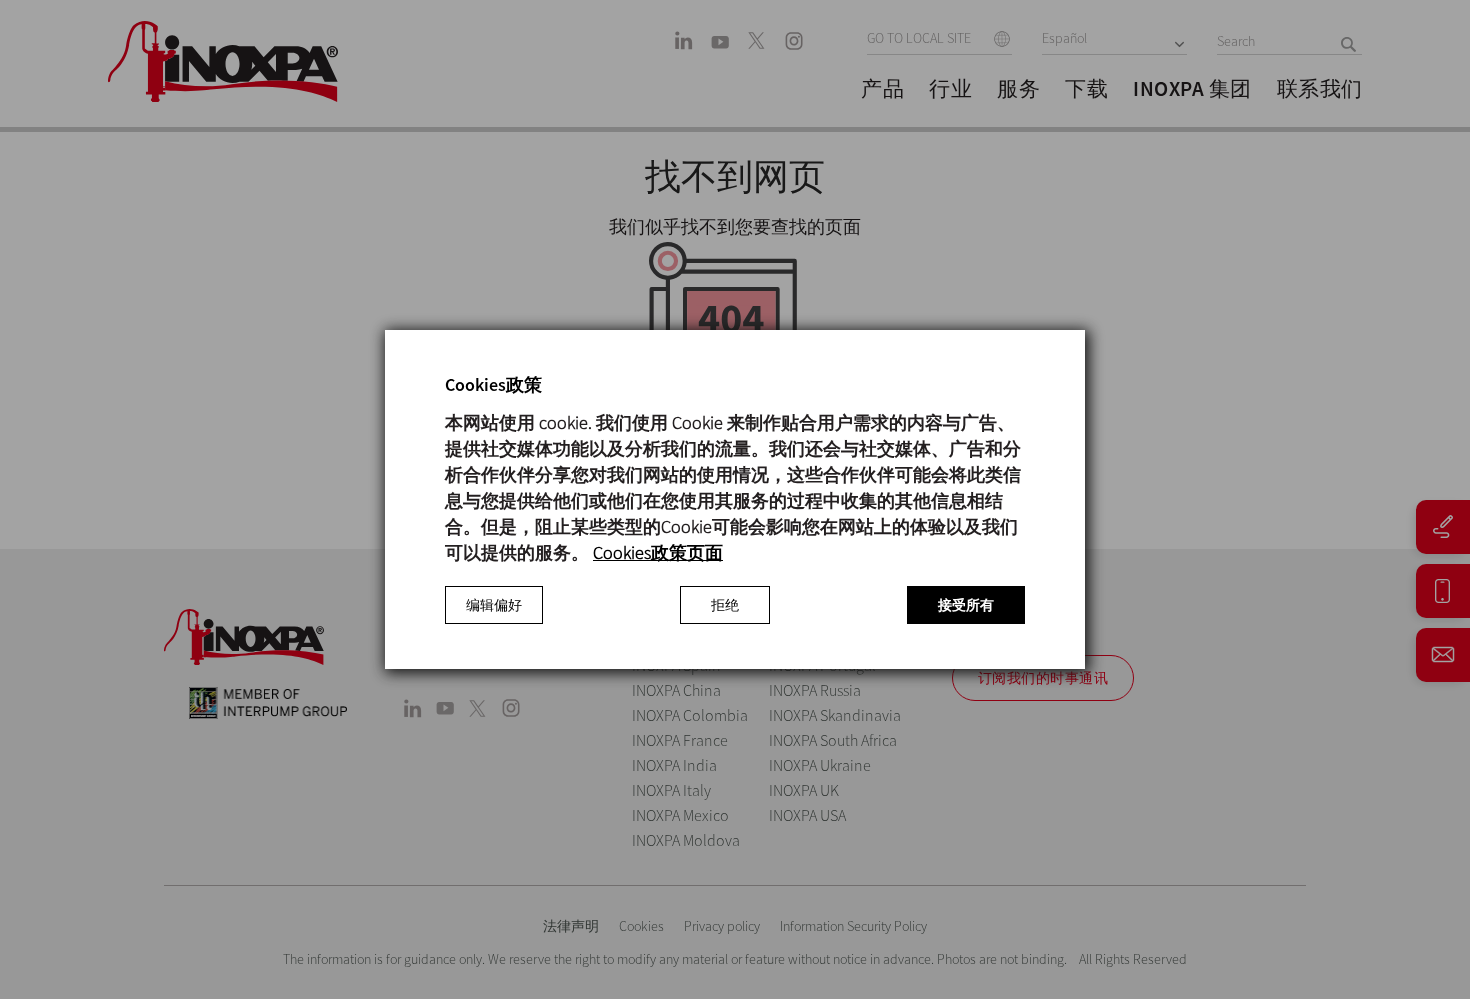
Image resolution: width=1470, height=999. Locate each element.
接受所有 (966, 605)
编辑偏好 (494, 605)
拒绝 (725, 605)
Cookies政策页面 (658, 552)
